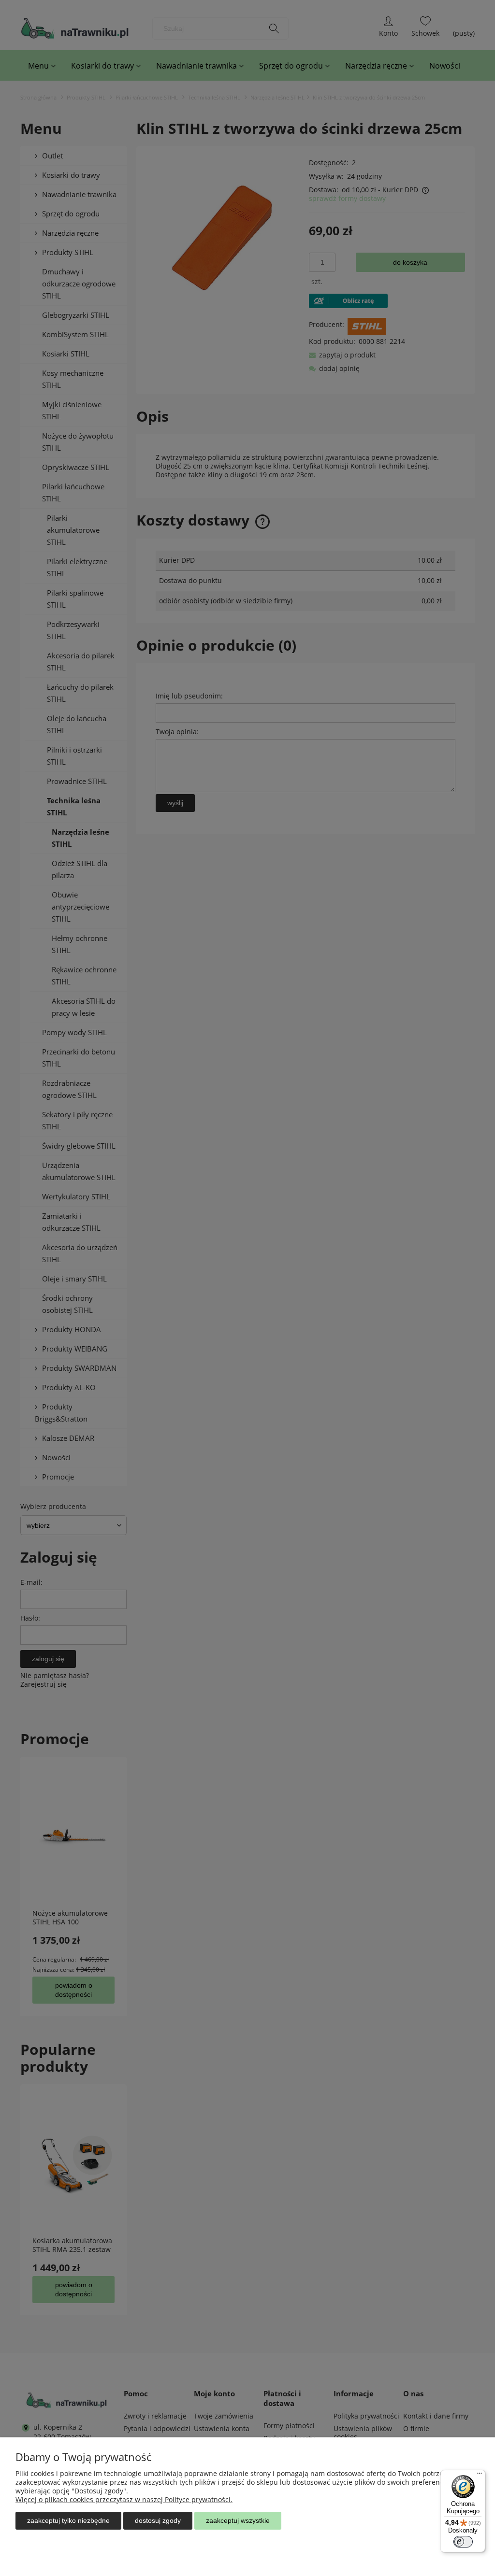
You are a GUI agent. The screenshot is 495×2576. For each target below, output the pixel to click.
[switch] (463, 2542)
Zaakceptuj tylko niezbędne (68, 2520)
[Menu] (480, 2476)
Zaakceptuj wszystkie (238, 2520)
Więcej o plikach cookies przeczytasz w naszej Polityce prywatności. (124, 2499)
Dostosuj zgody (158, 2520)
